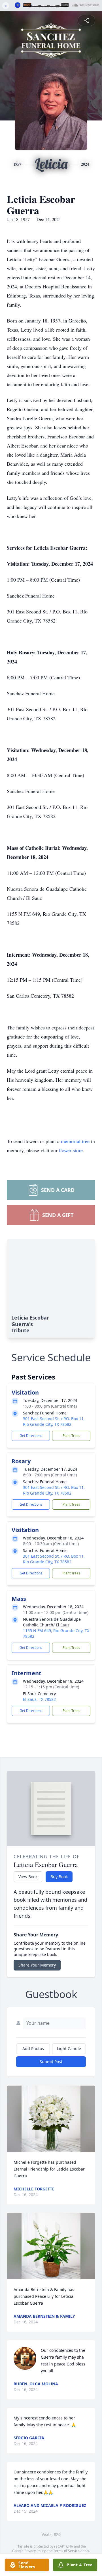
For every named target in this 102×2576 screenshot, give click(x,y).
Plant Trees (71, 1436)
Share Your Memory (37, 1965)
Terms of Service (66, 2551)
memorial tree (75, 1141)
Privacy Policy (35, 2551)
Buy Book (59, 1877)
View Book (28, 1877)
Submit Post (51, 2062)
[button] (51, 2119)
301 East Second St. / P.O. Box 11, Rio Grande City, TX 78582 (54, 1421)
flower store (71, 1150)
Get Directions (31, 1436)
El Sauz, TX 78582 (39, 1699)
